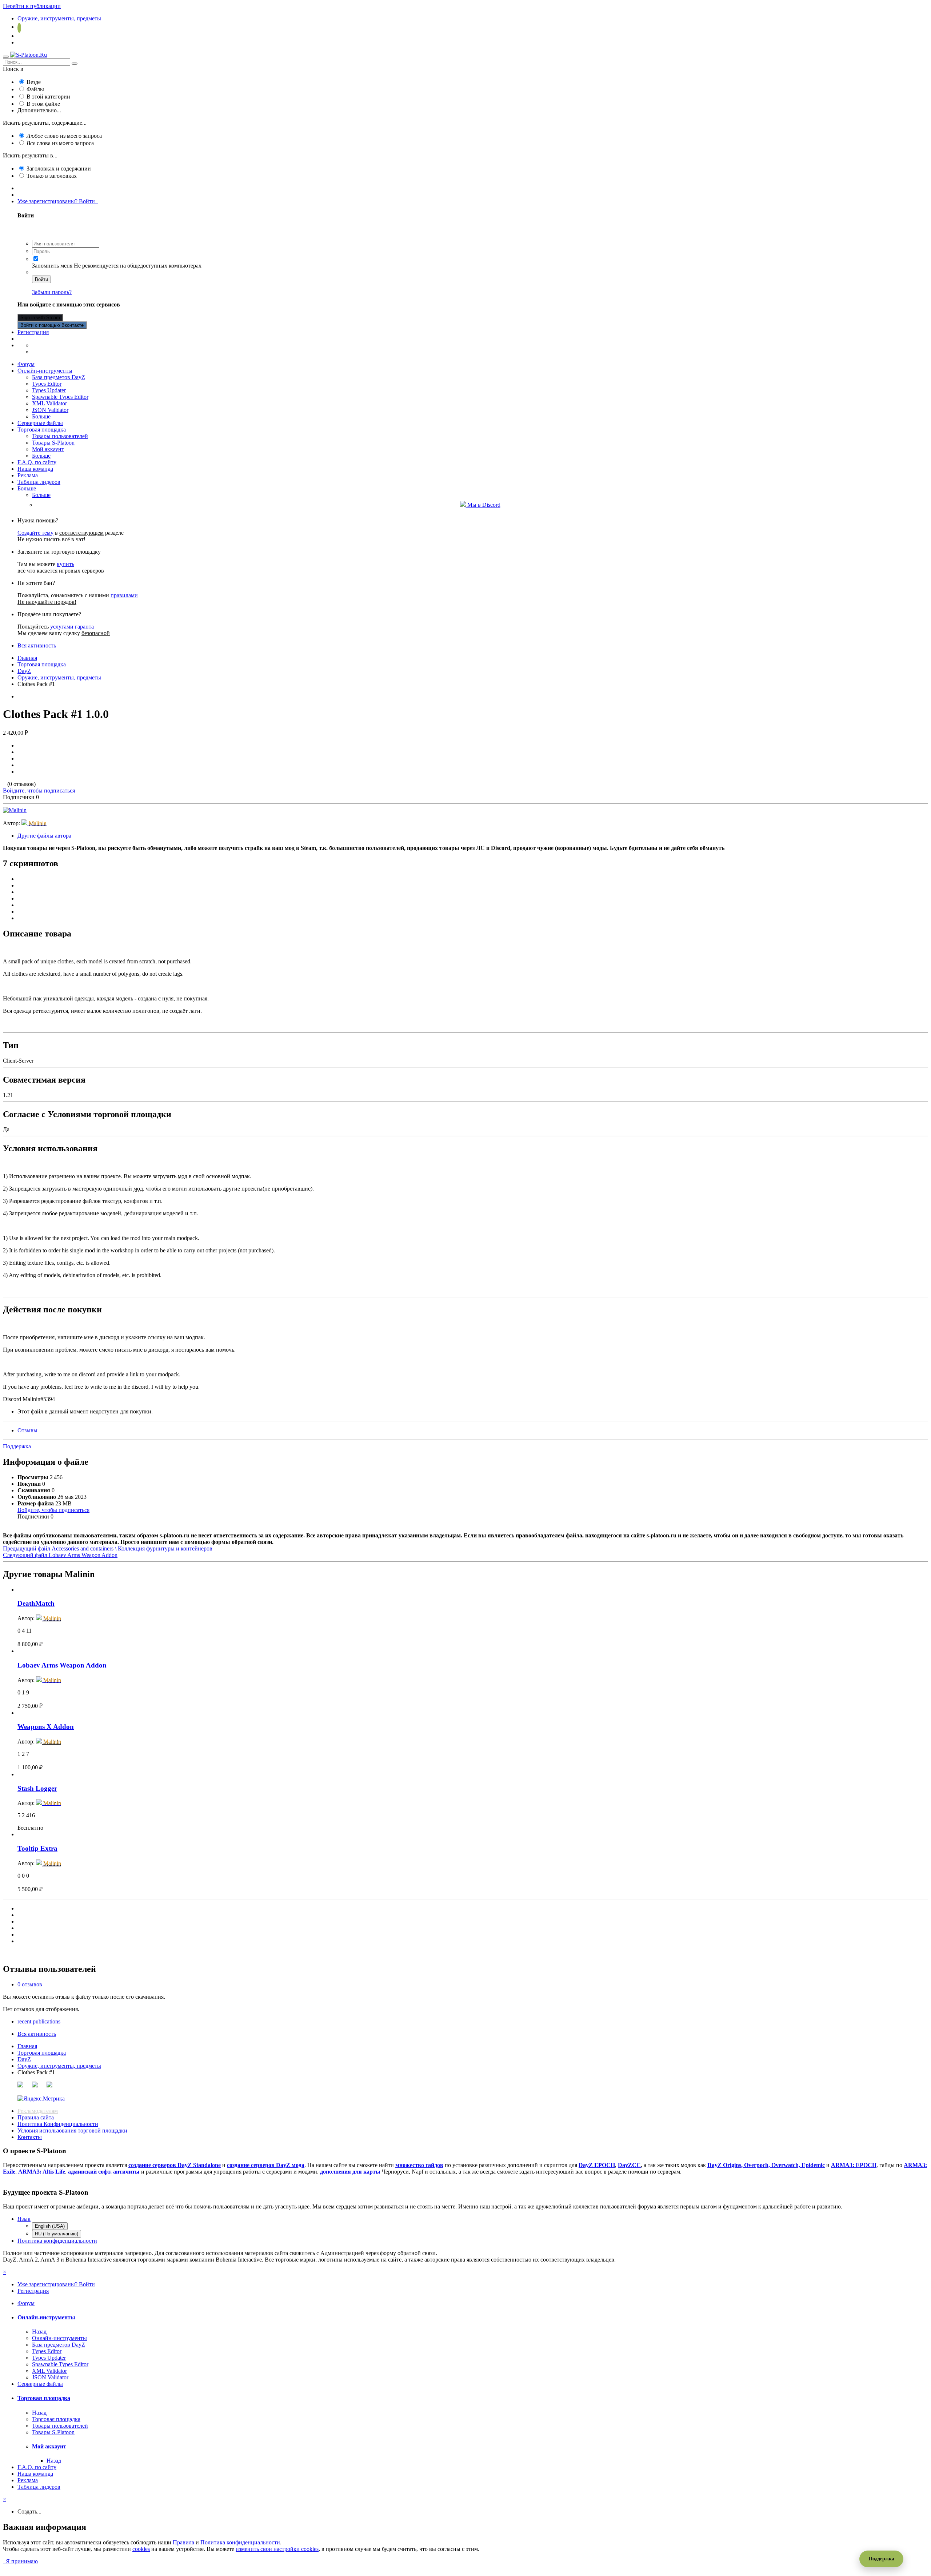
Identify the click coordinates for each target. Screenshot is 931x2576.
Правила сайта (36, 2117)
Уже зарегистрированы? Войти (58, 201)
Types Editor (47, 384)
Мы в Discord (483, 505)
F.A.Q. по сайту (37, 462)
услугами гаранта (72, 627)
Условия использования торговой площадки (72, 2130)
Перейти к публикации (32, 6)
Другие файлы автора (44, 836)
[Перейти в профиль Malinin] (15, 810)
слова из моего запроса (60, 143)
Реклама (28, 475)
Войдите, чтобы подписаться (39, 791)
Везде (34, 82)
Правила (183, 2542)
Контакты (30, 2137)
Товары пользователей (60, 436)
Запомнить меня (52, 266)
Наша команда (35, 469)
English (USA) (50, 2226)
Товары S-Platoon (53, 443)
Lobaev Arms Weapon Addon (62, 1665)
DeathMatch (36, 1603)
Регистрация (33, 332)
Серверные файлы (40, 423)
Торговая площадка (42, 430)
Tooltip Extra (37, 1848)
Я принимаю (20, 2561)
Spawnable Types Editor (60, 397)
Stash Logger (37, 1788)
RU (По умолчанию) (57, 2234)
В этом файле (43, 104)
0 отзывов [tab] (30, 1984)
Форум (26, 364)
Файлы (35, 89)
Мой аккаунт (48, 449)
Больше (41, 416)
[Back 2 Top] (8, 2568)
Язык (24, 2219)
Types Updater (49, 390)
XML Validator (49, 403)
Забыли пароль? (52, 292)
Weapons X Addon (46, 1727)
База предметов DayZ (59, 377)
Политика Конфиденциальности (58, 2124)
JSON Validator (50, 410)
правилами (124, 595)
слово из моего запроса (64, 136)
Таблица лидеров (39, 482)
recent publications (39, 2021)
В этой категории (48, 97)
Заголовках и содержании (59, 168)
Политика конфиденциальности (57, 2241)
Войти (41, 279)
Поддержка (17, 1446)
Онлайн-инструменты (45, 371)
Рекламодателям (38, 2111)
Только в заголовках (52, 176)
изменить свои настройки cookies (277, 2549)
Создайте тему (35, 533)
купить (65, 564)
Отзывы (27, 1430)
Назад (39, 2332)
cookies (141, 2549)
